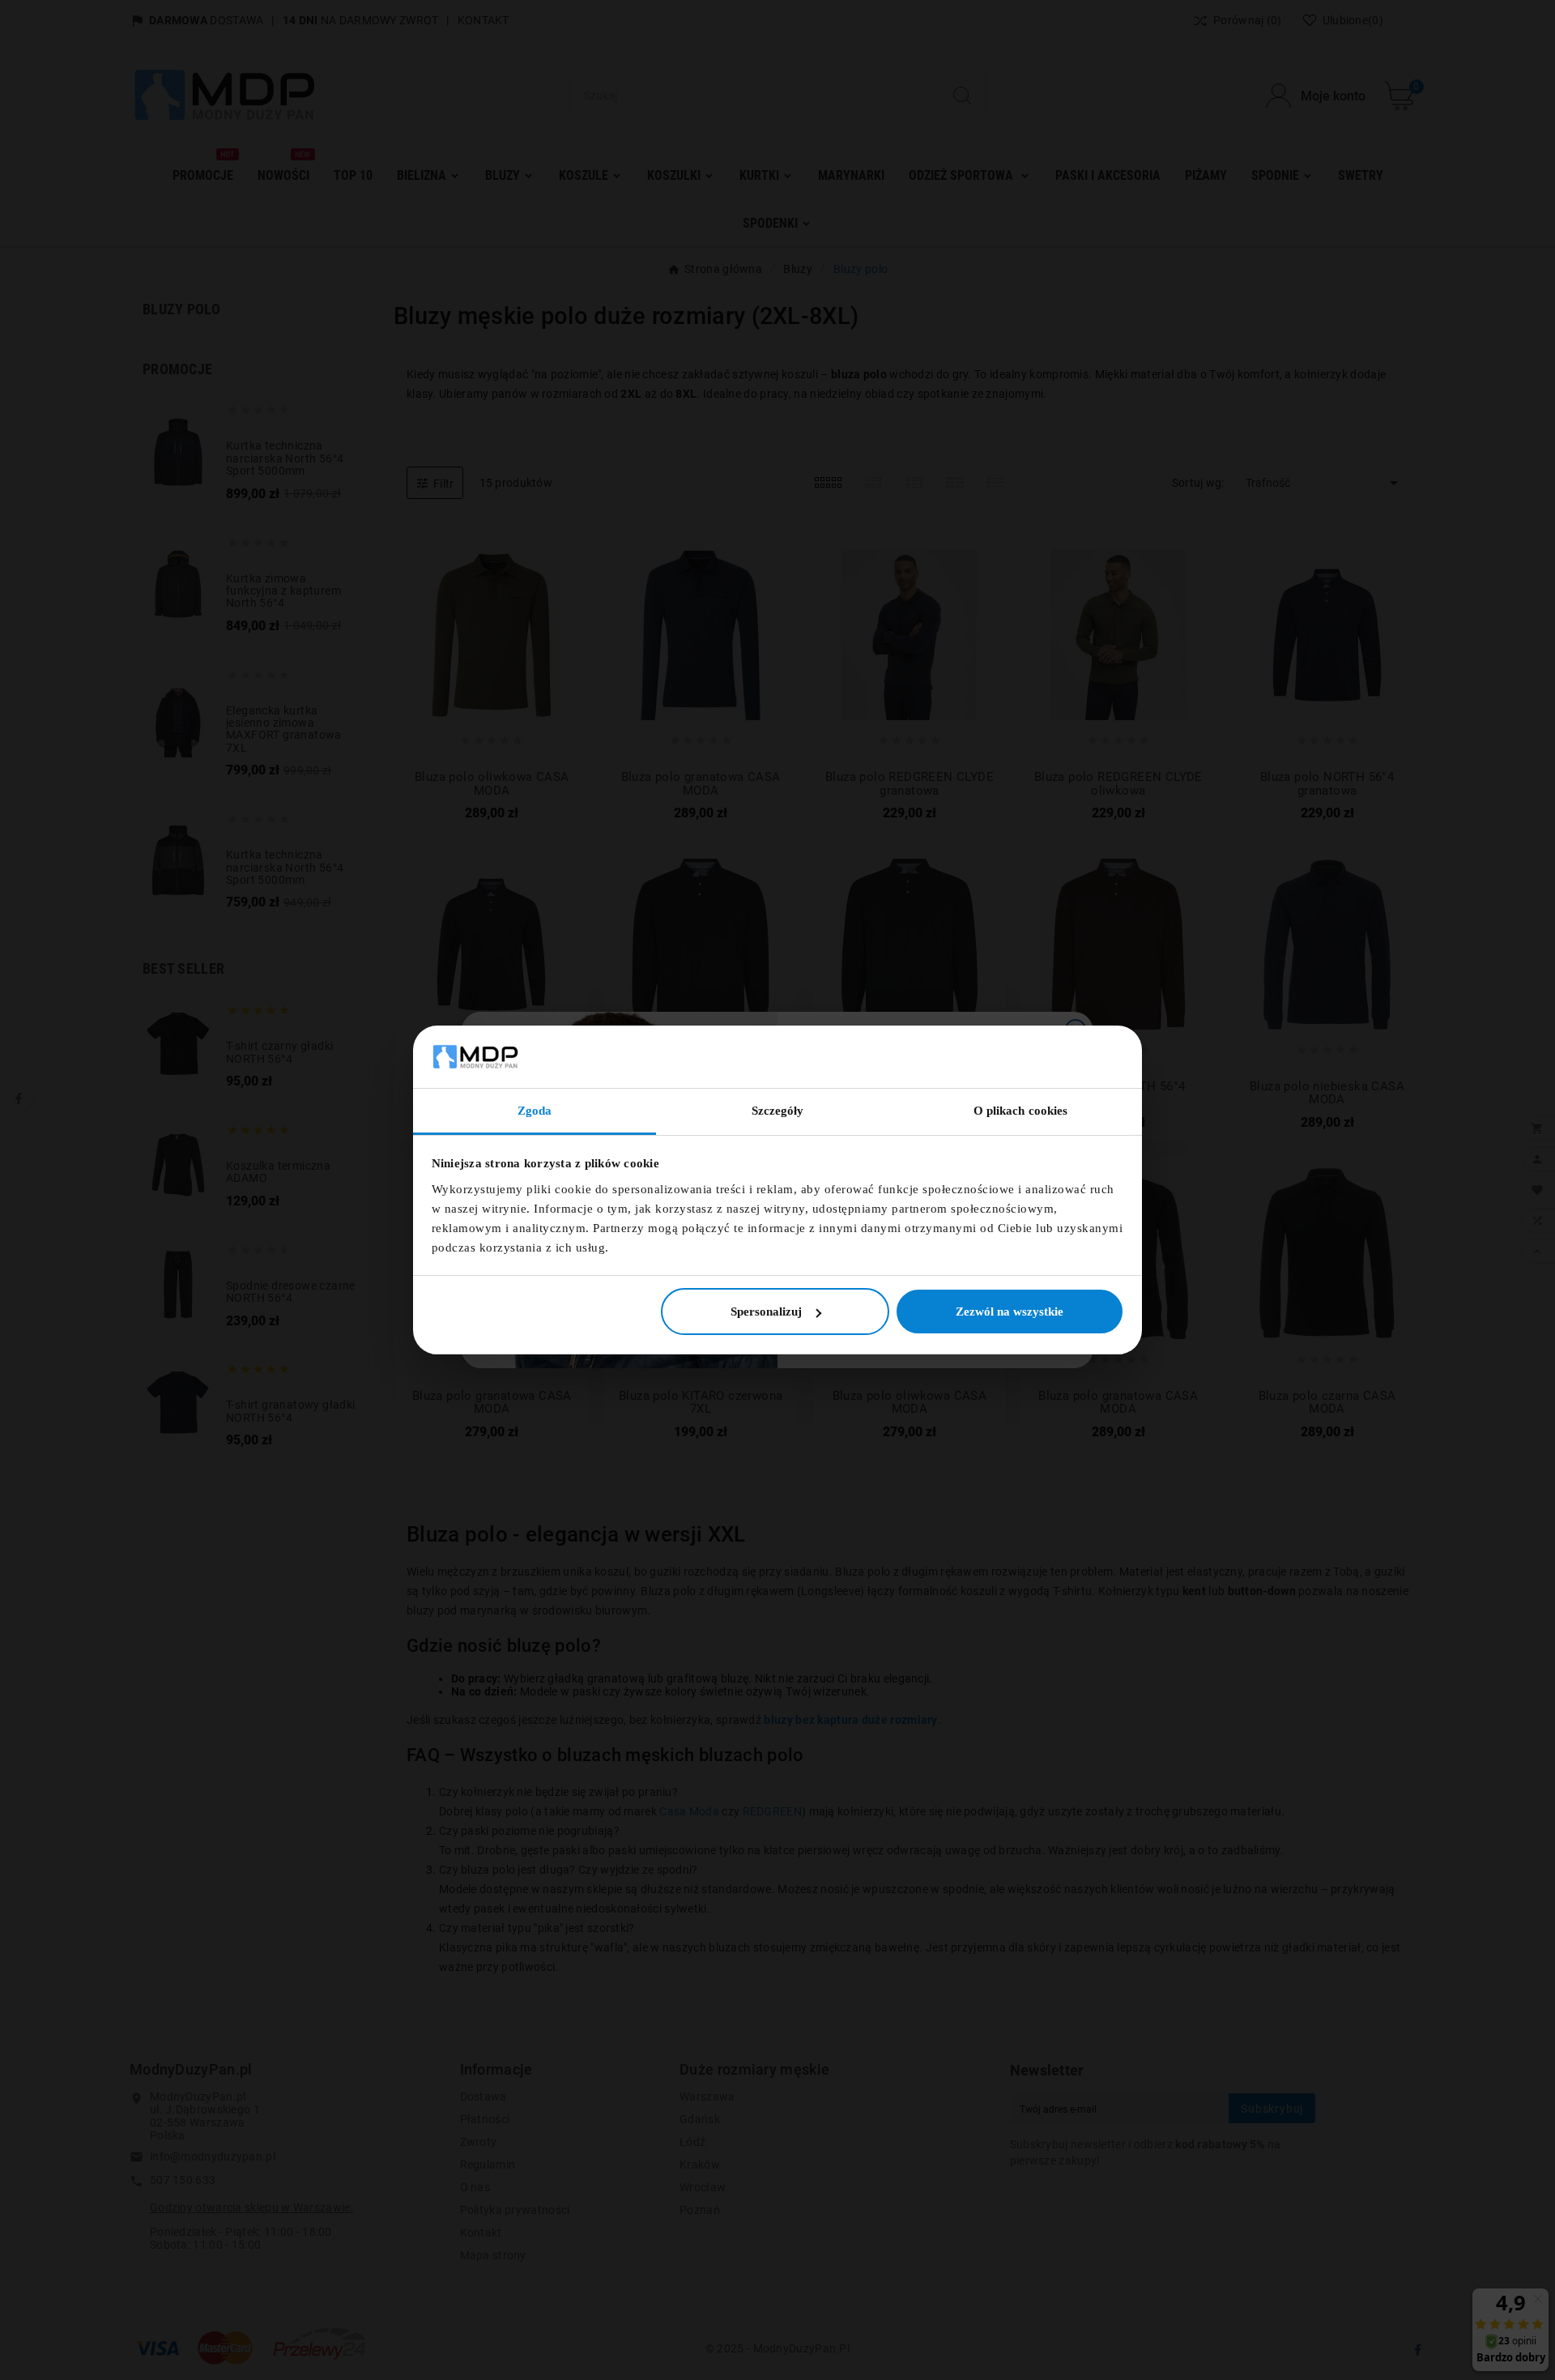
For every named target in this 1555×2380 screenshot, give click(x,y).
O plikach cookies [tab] (1021, 1111)
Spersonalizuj (766, 1312)
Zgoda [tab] (535, 1111)
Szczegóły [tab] (778, 1111)
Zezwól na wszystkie (1010, 1312)
